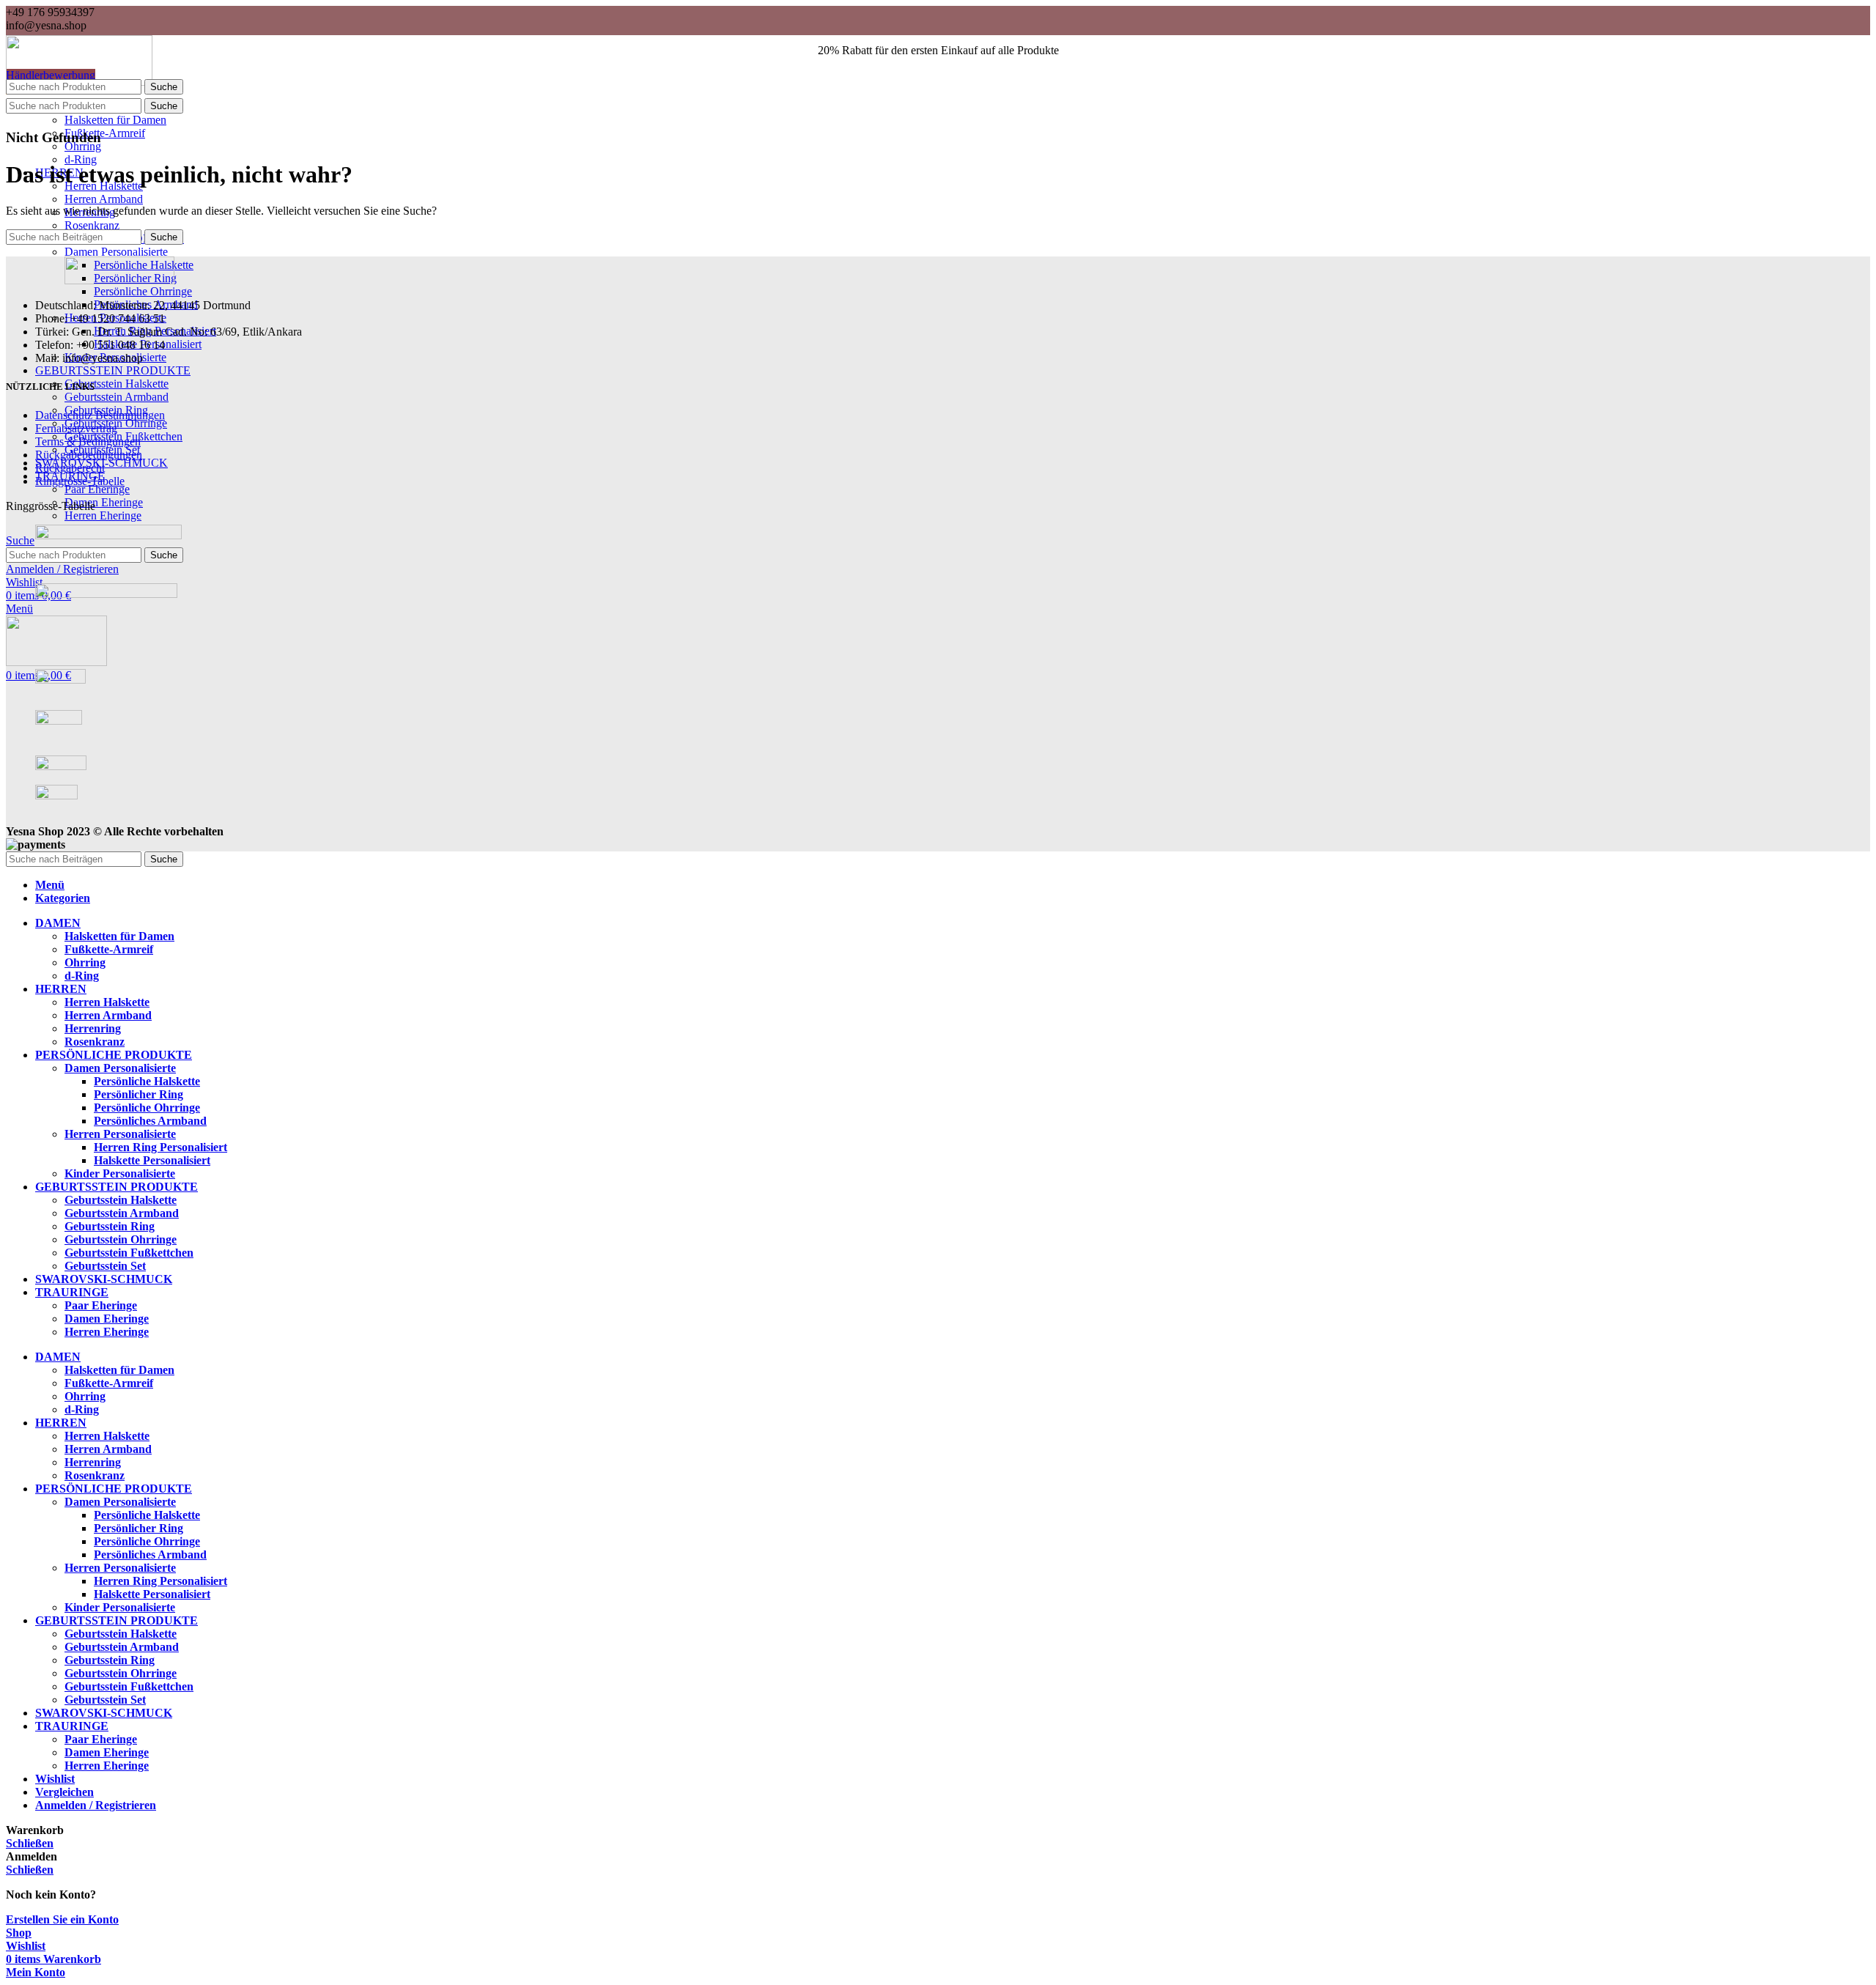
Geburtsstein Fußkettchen (129, 1253)
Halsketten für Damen (115, 120)
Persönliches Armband (150, 1121)
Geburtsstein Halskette (117, 384)
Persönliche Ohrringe (143, 291)
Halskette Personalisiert (152, 1160)
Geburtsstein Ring (110, 1226)
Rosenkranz (92, 225)
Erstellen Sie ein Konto (62, 1919)
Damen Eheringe (104, 502)
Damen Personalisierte (116, 252)
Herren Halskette (107, 1002)
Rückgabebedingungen (89, 455)
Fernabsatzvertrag (76, 428)
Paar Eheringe (97, 489)
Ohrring (83, 146)
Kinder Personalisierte (120, 1173)
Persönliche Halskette (147, 1081)
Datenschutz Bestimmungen (100, 415)
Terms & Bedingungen (88, 441)
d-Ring (81, 159)
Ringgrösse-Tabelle (80, 481)
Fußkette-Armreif (105, 133)
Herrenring (93, 1028)
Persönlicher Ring (139, 1094)
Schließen (30, 1843)
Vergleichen (64, 1792)
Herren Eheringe (103, 515)
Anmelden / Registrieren (96, 1805)
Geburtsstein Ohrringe (121, 1239)
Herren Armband (104, 199)
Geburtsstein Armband (117, 397)
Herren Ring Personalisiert (160, 1147)
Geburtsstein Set (105, 1266)
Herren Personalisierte (120, 1134)
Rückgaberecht (70, 468)
